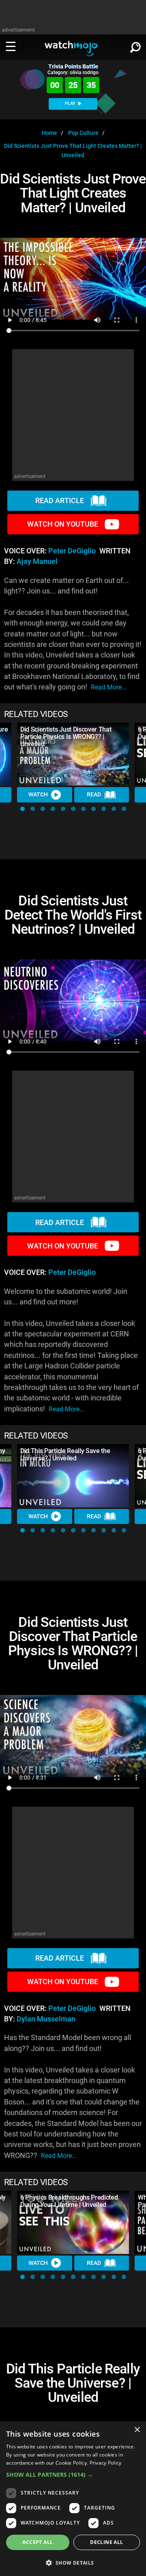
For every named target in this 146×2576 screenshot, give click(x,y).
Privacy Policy (106, 2463)
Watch (38, 794)
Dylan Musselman (46, 2019)
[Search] (135, 46)
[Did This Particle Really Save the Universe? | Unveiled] (73, 1476)
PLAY (71, 104)
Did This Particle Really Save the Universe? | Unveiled (65, 1454)
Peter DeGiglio (72, 551)
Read (94, 794)
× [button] (137, 2430)
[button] (23, 809)
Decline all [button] (106, 2542)
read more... (109, 687)
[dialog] (73, 2499)
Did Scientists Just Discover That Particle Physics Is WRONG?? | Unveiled (66, 737)
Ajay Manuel (37, 561)
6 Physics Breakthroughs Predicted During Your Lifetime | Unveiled (69, 2201)
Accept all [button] (38, 2542)
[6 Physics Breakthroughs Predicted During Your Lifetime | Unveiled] (73, 2222)
